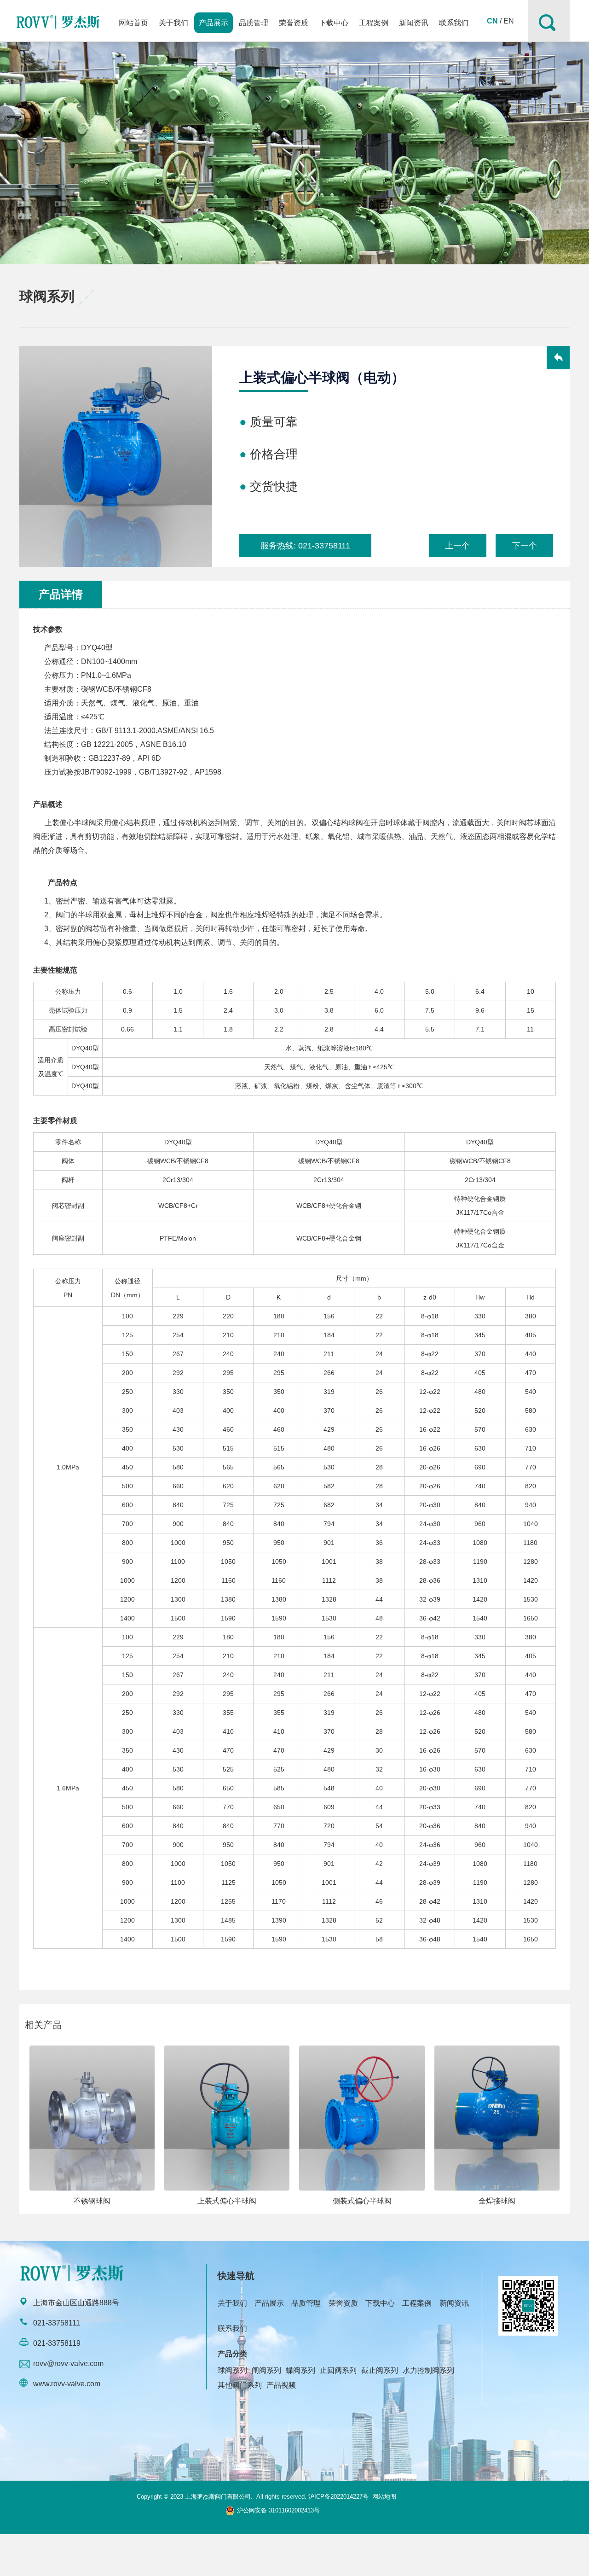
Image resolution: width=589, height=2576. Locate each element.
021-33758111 (324, 546)
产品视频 (281, 2385)
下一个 (525, 546)
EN (509, 21)
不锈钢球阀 (92, 2201)
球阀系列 (232, 2370)
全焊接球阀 (497, 2201)
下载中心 (334, 23)
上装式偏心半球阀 (227, 2201)
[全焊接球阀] (497, 2118)
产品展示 (214, 23)
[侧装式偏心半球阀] (362, 2118)
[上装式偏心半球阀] (227, 2118)
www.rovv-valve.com (67, 2384)
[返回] (558, 359)
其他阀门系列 (240, 2385)
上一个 (457, 546)
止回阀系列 (338, 2370)
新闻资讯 (414, 23)
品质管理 (254, 23)
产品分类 (232, 2354)
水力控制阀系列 (428, 2370)
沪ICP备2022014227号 (338, 2497)
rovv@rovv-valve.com (68, 2363)
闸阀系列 (266, 2370)
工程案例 (374, 23)
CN (492, 21)
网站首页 (133, 23)
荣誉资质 (294, 23)
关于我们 (173, 23)
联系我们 (454, 23)
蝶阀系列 (300, 2370)
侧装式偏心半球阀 (362, 2201)
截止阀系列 (380, 2370)
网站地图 (384, 2497)
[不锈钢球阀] (92, 2118)
